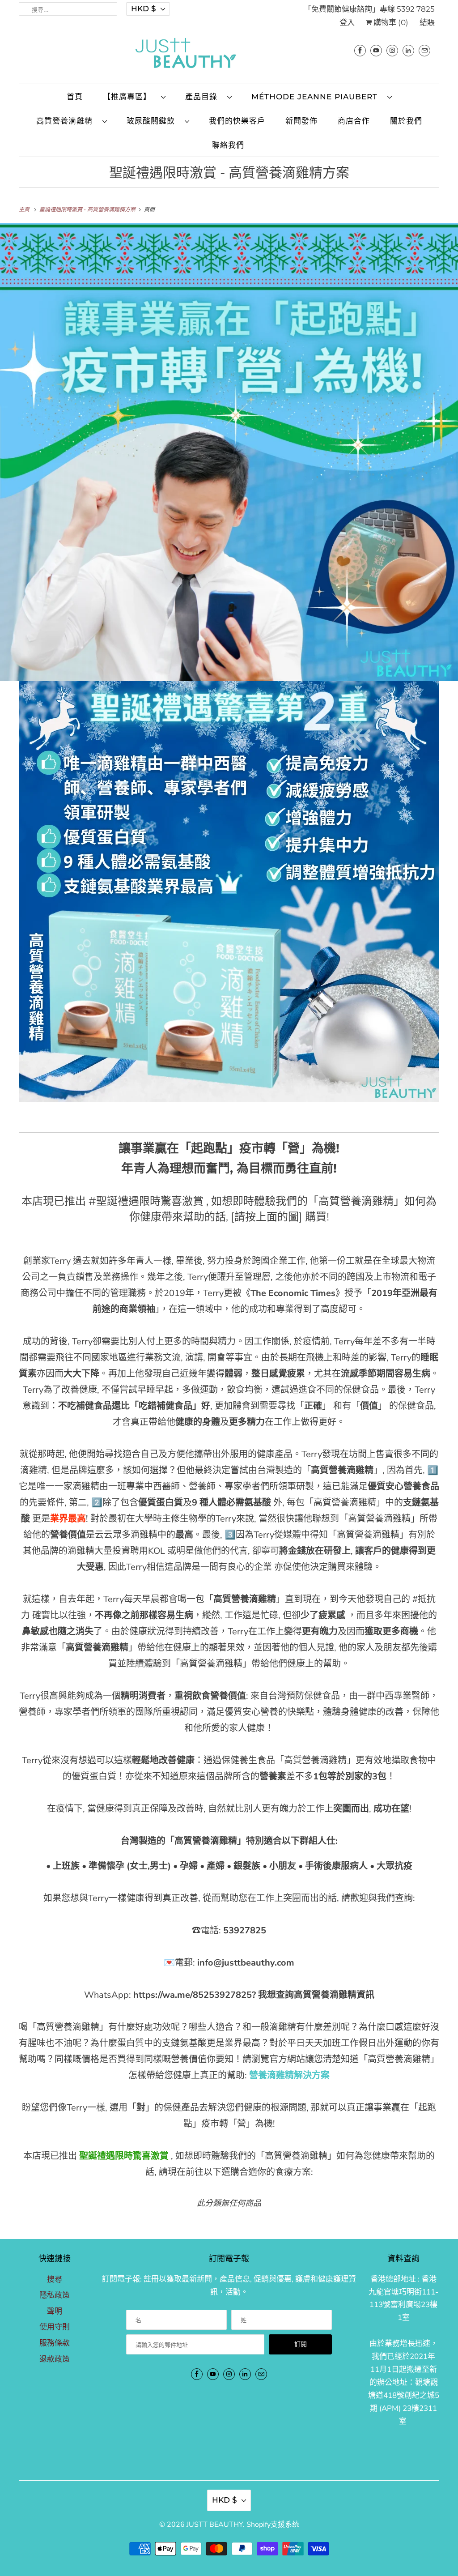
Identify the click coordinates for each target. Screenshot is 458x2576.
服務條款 (55, 2343)
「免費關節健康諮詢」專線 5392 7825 (369, 9)
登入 (347, 22)
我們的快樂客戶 (237, 121)
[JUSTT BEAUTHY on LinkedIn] (408, 50)
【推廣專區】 (130, 97)
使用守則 (55, 2327)
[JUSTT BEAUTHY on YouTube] (376, 50)
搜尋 (55, 2280)
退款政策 (55, 2359)
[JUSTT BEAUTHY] (229, 55)
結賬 (427, 22)
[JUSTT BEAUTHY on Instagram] (392, 50)
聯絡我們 (228, 145)
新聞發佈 (301, 121)
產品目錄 (204, 97)
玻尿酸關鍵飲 (153, 121)
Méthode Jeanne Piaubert (317, 97)
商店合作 (354, 121)
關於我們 (406, 121)
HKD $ (144, 9)
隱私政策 (55, 2295)
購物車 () (390, 22)
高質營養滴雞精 (67, 121)
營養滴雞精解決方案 (289, 2075)
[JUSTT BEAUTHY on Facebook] (360, 50)
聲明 (55, 2311)
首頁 (75, 97)
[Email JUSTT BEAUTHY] (424, 50)
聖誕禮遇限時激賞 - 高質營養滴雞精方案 (229, 173)
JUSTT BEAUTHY (215, 2525)
